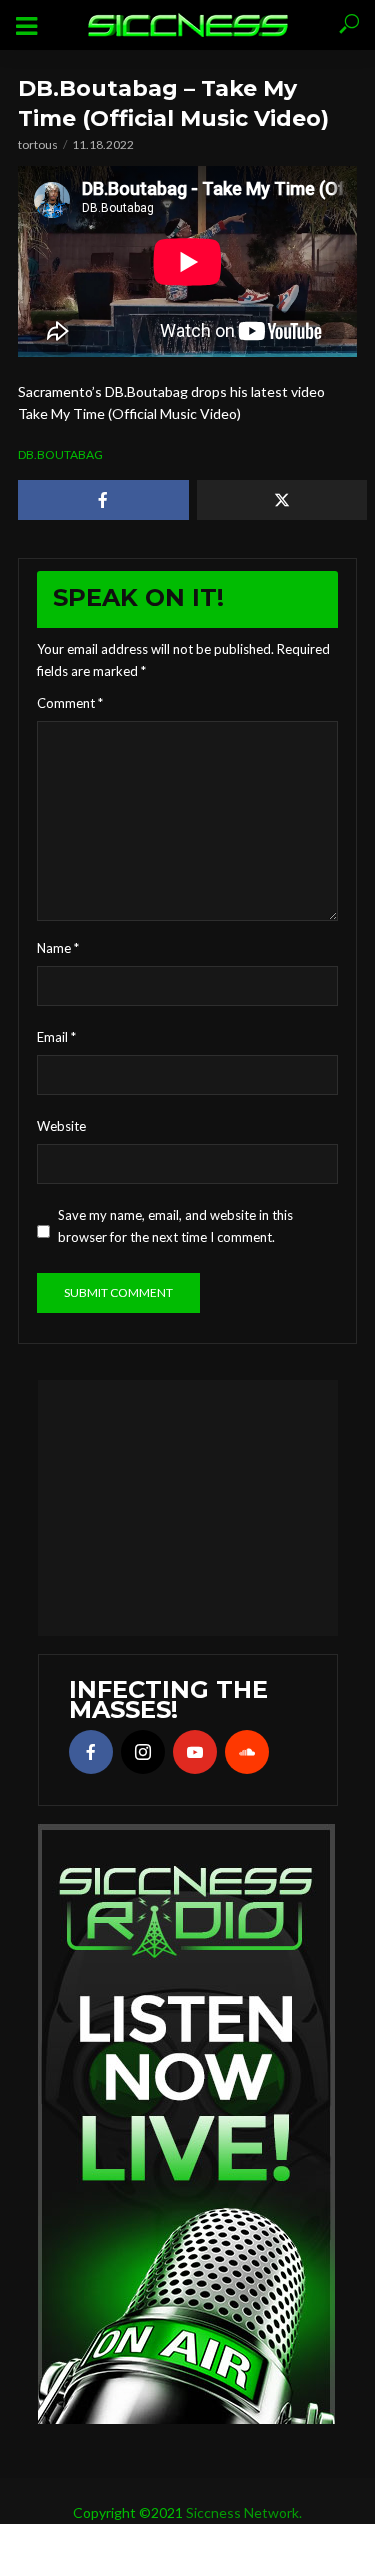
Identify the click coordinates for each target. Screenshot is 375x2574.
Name (58, 948)
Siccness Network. (244, 2512)
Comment (70, 703)
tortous (38, 144)
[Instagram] (143, 1752)
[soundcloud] (247, 1752)
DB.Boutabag (60, 454)
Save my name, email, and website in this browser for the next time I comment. (175, 1226)
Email (56, 1037)
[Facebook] (91, 1752)
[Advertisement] (188, 1505)
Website (61, 1126)
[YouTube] (195, 1752)
